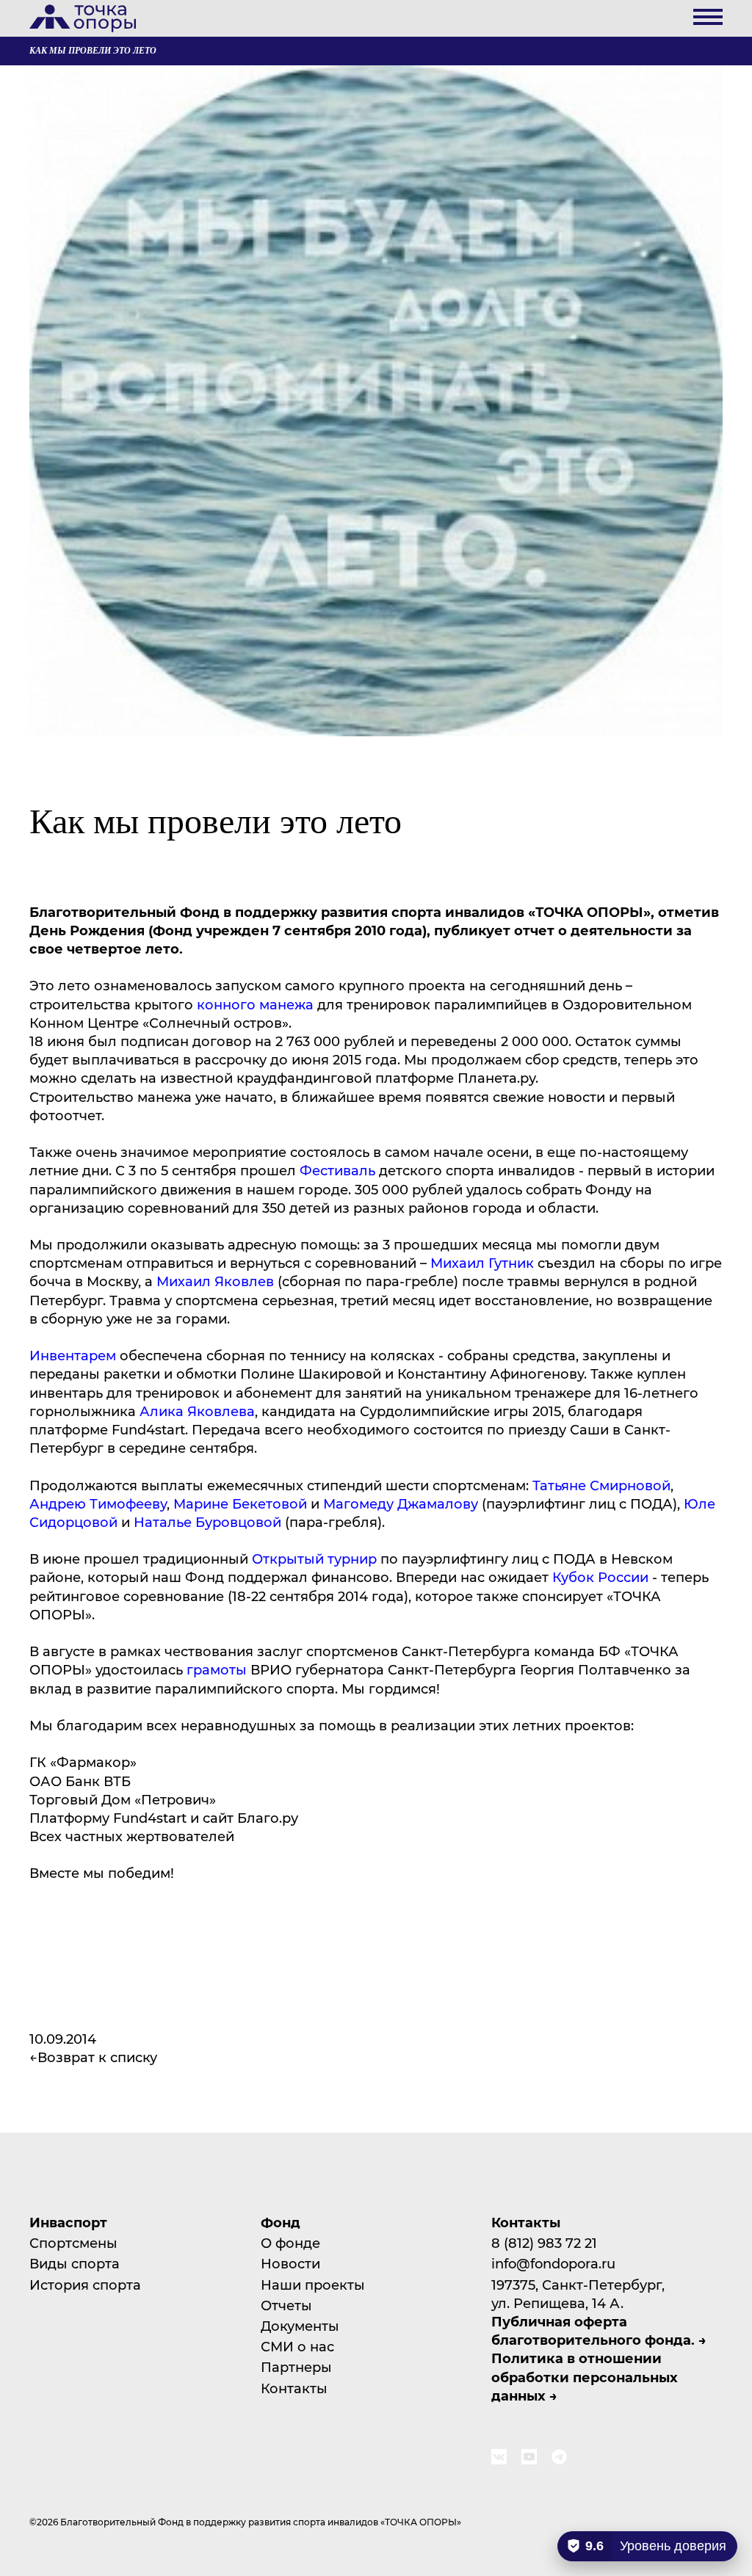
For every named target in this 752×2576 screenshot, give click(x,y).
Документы (300, 2326)
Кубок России (600, 1577)
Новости (290, 2263)
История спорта (85, 2285)
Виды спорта (75, 2263)
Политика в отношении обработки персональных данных (585, 2376)
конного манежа (255, 1004)
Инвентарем (73, 1355)
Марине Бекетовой (240, 1503)
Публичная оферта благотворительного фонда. (593, 2330)
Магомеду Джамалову (401, 1503)
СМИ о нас (297, 2346)
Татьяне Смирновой (601, 1485)
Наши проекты (313, 2285)
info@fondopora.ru (553, 2263)
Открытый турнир (314, 1559)
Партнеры (296, 2367)
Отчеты (286, 2305)
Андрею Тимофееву (98, 1503)
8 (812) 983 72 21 (544, 2243)
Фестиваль (336, 1170)
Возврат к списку (97, 2057)
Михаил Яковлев (215, 1281)
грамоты (217, 1669)
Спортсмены (73, 2243)
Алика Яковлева (195, 1411)
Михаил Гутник (482, 1263)
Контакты (294, 2388)
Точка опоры (83, 18)
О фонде (290, 2243)
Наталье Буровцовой (207, 1522)
